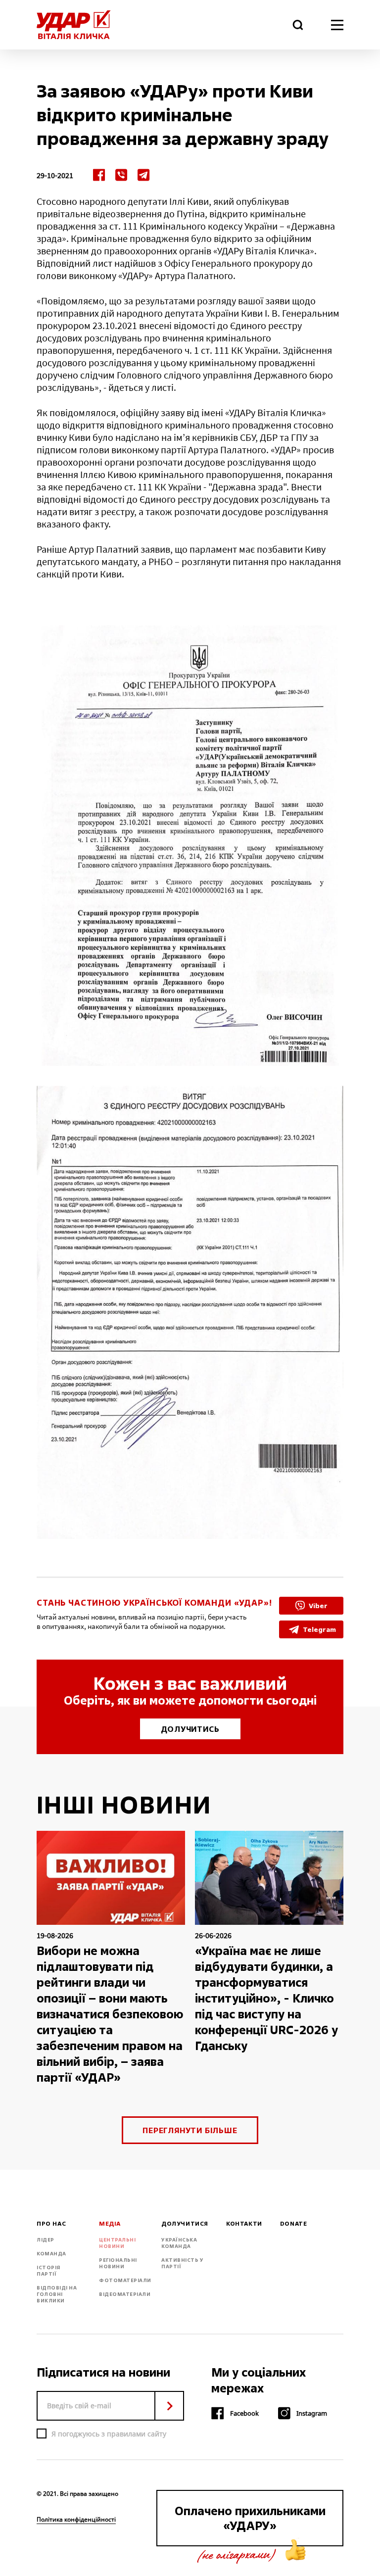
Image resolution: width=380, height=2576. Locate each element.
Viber (318, 1605)
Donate (294, 2224)
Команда (51, 2254)
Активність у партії (182, 2263)
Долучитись (190, 1729)
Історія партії (48, 2271)
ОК (169, 2406)
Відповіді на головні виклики (57, 2294)
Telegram (319, 1629)
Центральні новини (117, 2243)
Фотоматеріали (125, 2280)
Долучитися (185, 2224)
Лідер (46, 2240)
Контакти (244, 2224)
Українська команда (179, 2243)
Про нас (51, 2224)
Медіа (110, 2224)
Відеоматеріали (125, 2294)
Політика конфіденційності (76, 2520)
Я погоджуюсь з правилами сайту (109, 2434)
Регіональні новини (118, 2263)
